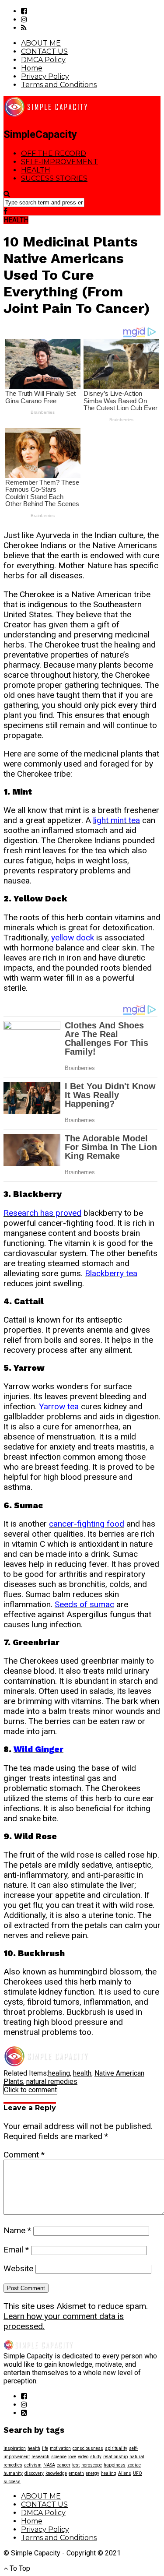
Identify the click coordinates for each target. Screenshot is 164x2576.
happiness (115, 2465)
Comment (24, 2155)
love (72, 2457)
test (76, 2465)
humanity (13, 2473)
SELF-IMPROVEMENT (59, 162)
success (12, 2482)
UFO (138, 2473)
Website (18, 2268)
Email (16, 2250)
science (59, 2457)
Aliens (125, 2473)
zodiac (134, 2465)
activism (33, 2465)
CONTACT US (44, 51)
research (40, 2457)
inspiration (15, 2448)
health (82, 2073)
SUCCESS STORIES (54, 178)
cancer (64, 2465)
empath (76, 2473)
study (96, 2457)
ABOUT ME (41, 43)
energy (92, 2473)
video (83, 2457)
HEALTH (36, 170)
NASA (49, 2465)
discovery (34, 2473)
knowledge (56, 2473)
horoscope (92, 2465)
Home (32, 68)
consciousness (88, 2448)
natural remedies (52, 2082)
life (45, 2448)
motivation (60, 2448)
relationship (115, 2457)
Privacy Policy (45, 76)
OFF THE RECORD (54, 153)
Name (17, 2230)
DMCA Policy (43, 60)
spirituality (116, 2448)
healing (59, 2073)
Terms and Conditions (59, 85)
